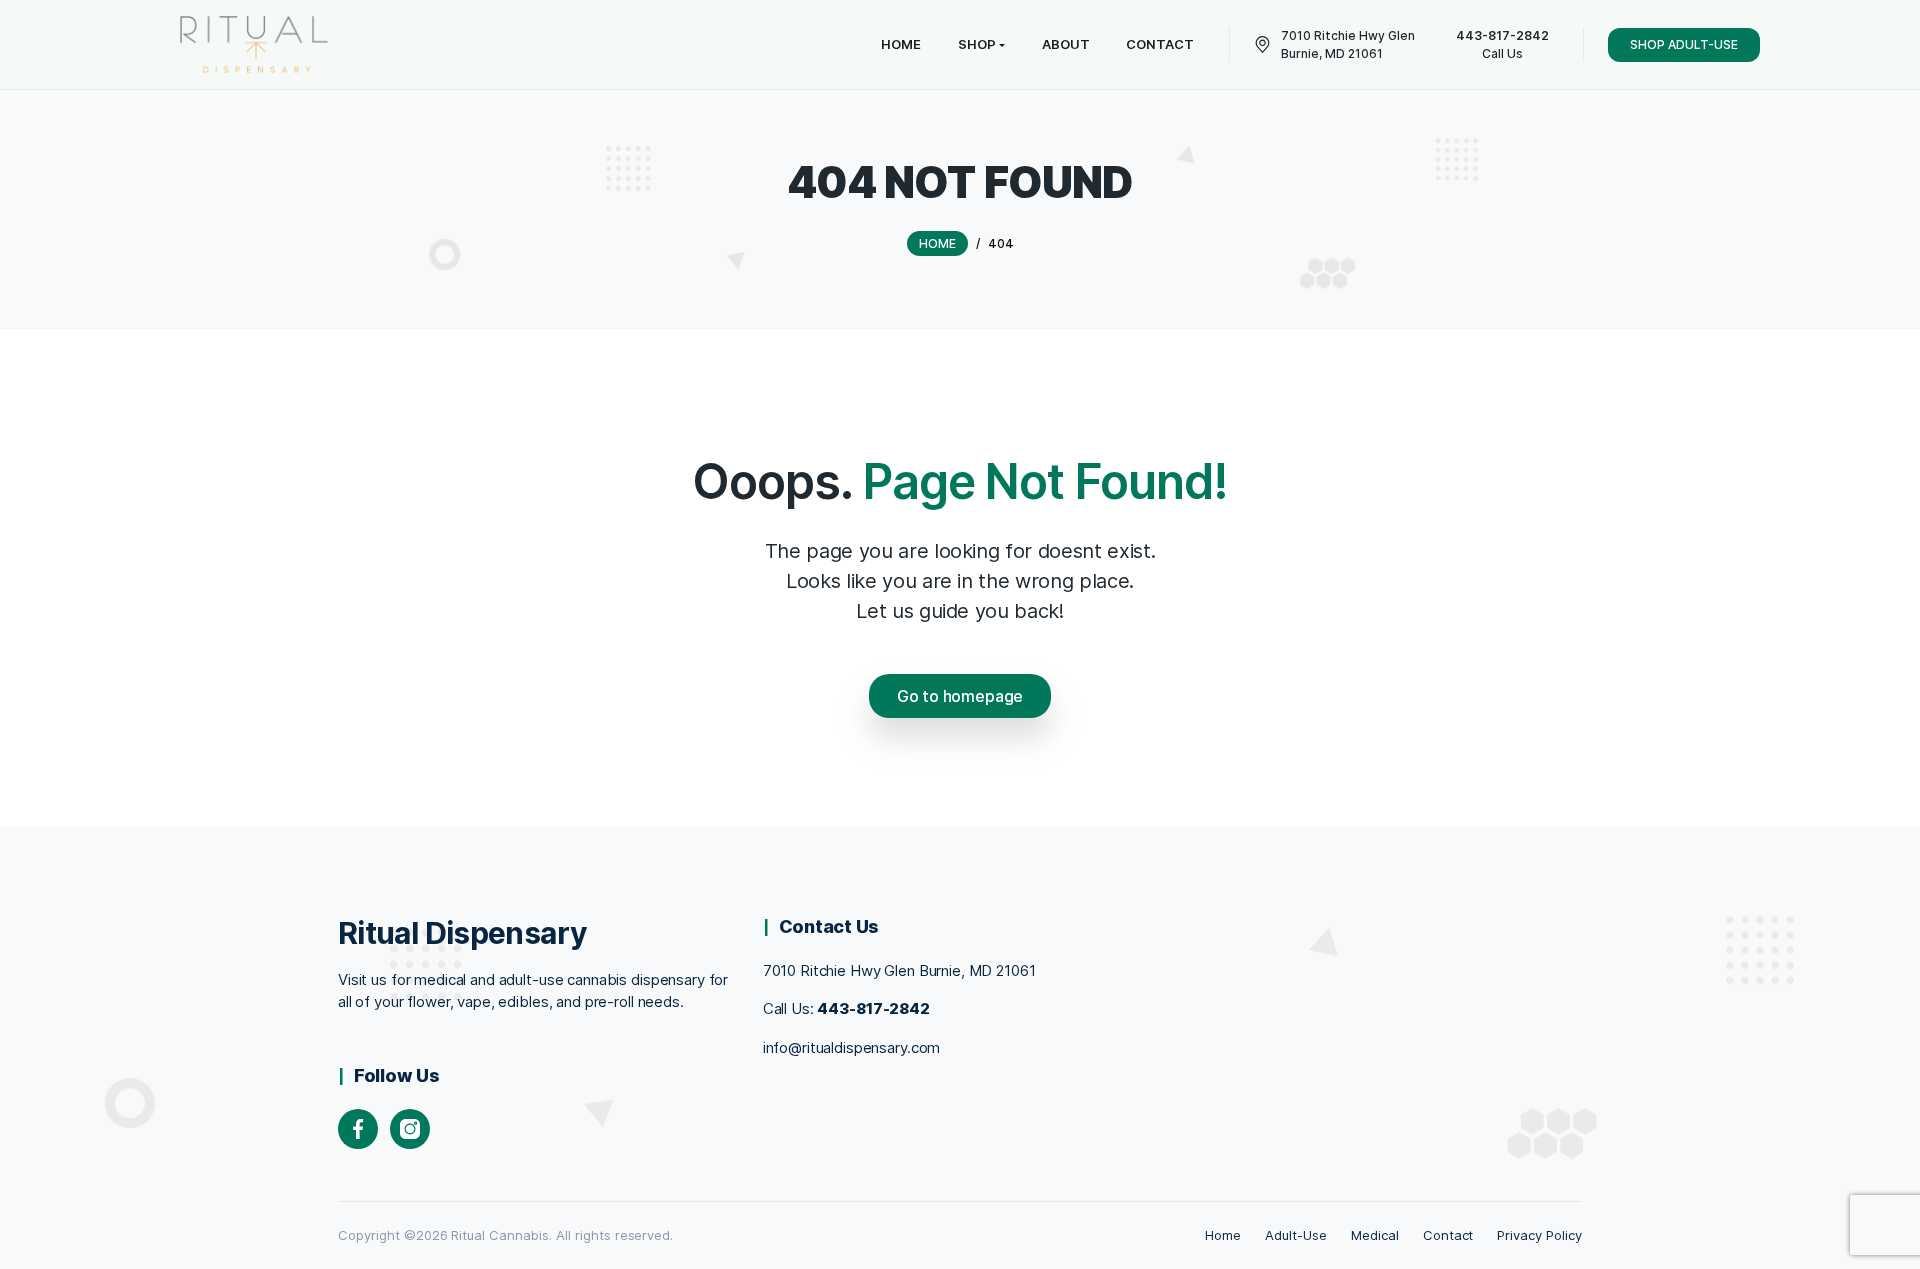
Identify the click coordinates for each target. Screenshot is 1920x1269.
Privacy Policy (1539, 1235)
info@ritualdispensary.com (852, 1047)
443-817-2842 (873, 1008)
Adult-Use (1296, 1235)
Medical (1375, 1235)
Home (1223, 1235)
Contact (1448, 1235)
